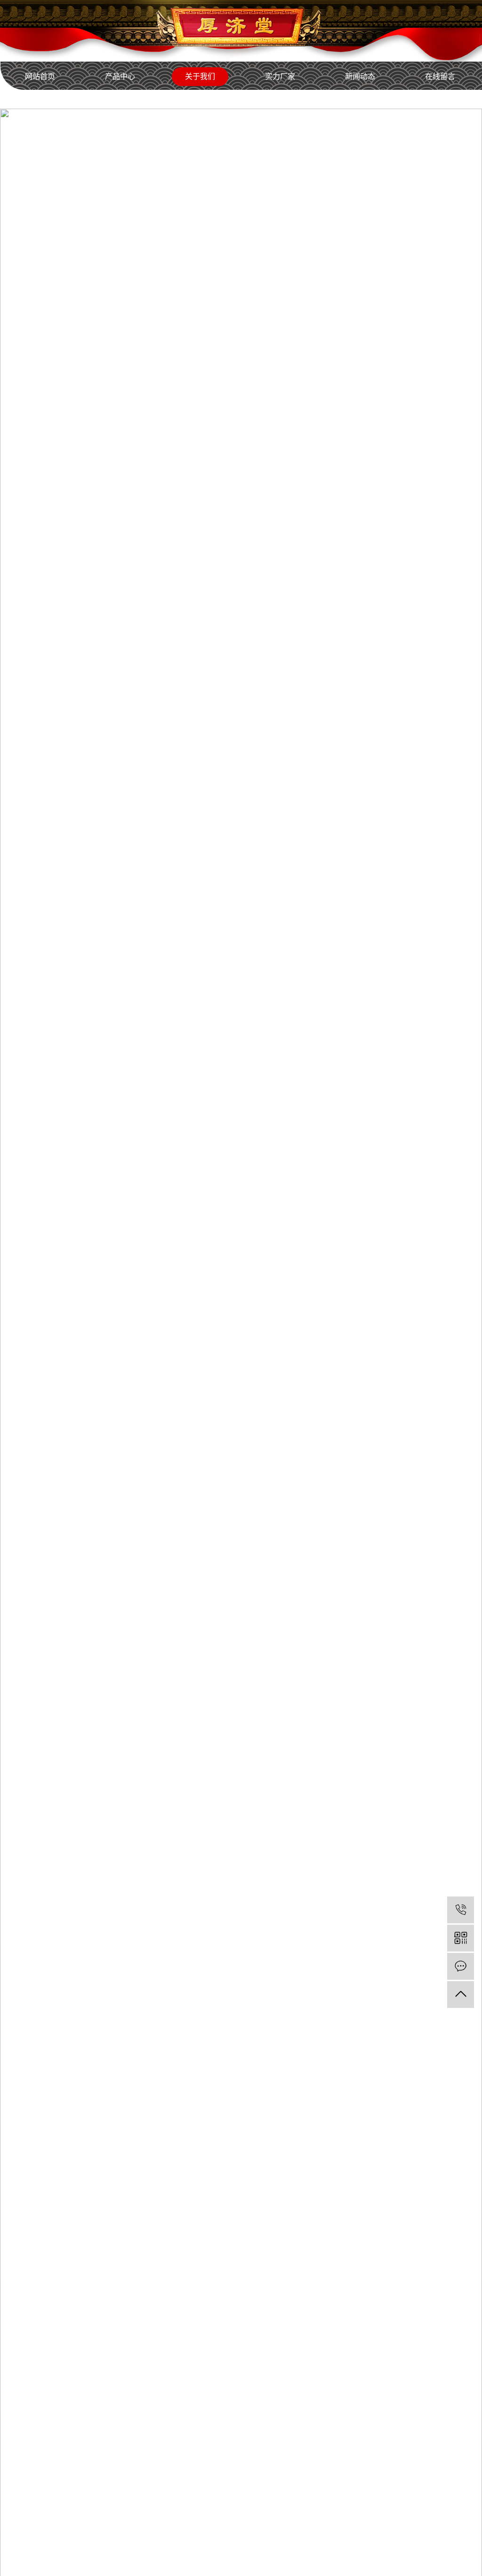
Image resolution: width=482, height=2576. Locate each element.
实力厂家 (280, 76)
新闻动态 (360, 76)
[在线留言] (461, 1966)
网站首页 (40, 76)
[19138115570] (461, 1910)
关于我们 (200, 76)
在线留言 (440, 76)
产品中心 (120, 76)
